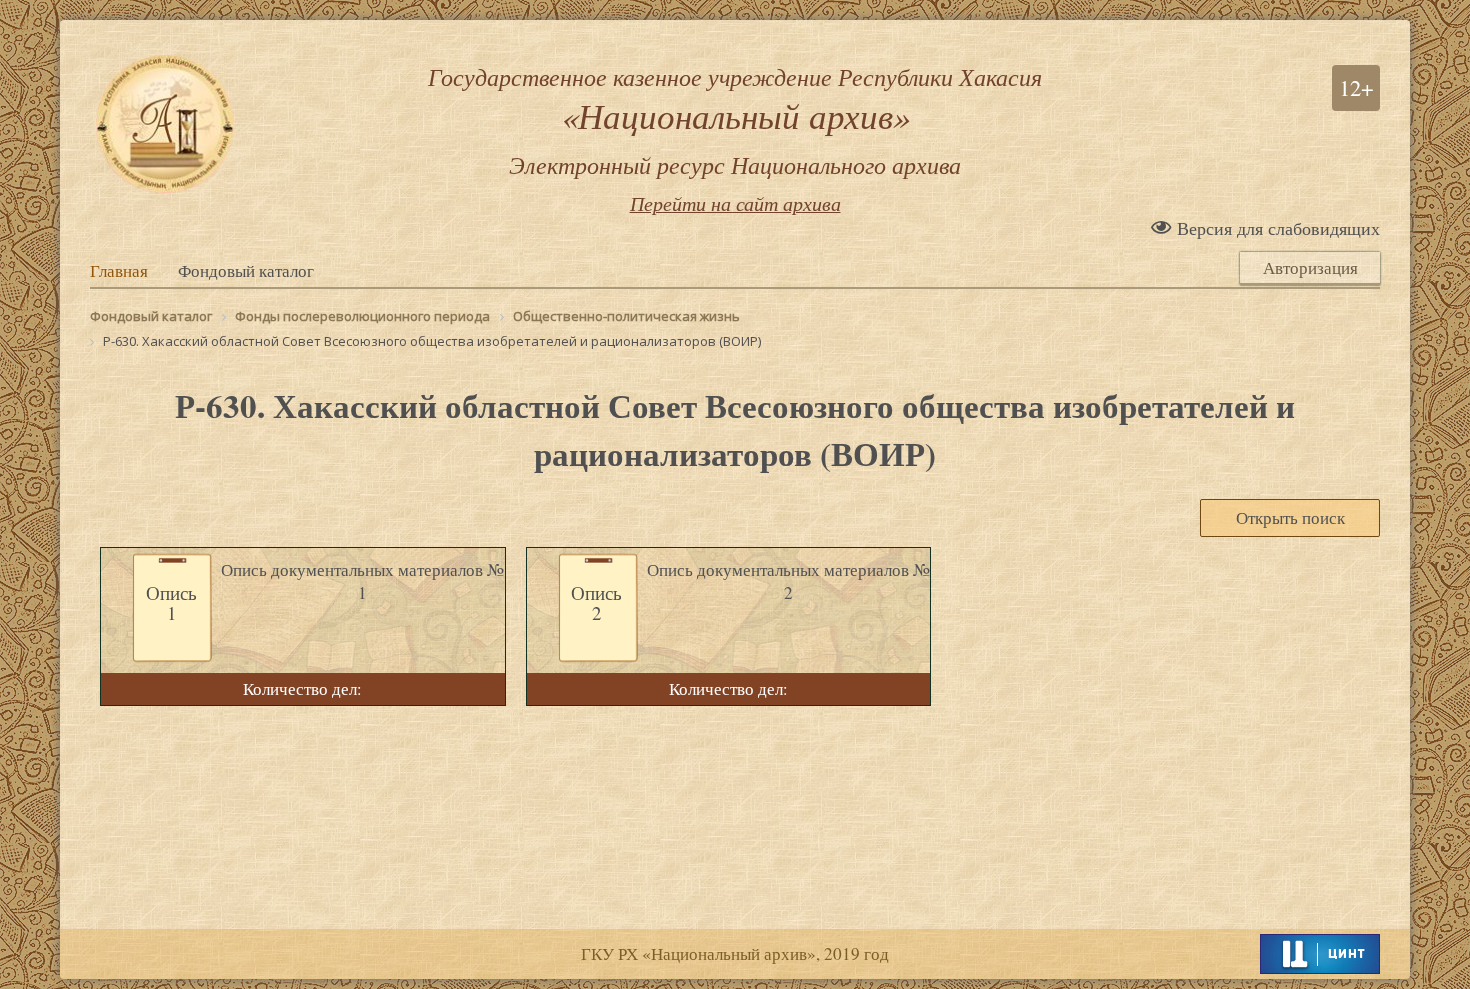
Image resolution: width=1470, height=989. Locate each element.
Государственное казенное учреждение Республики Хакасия (735, 120)
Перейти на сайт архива (735, 203)
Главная (119, 271)
